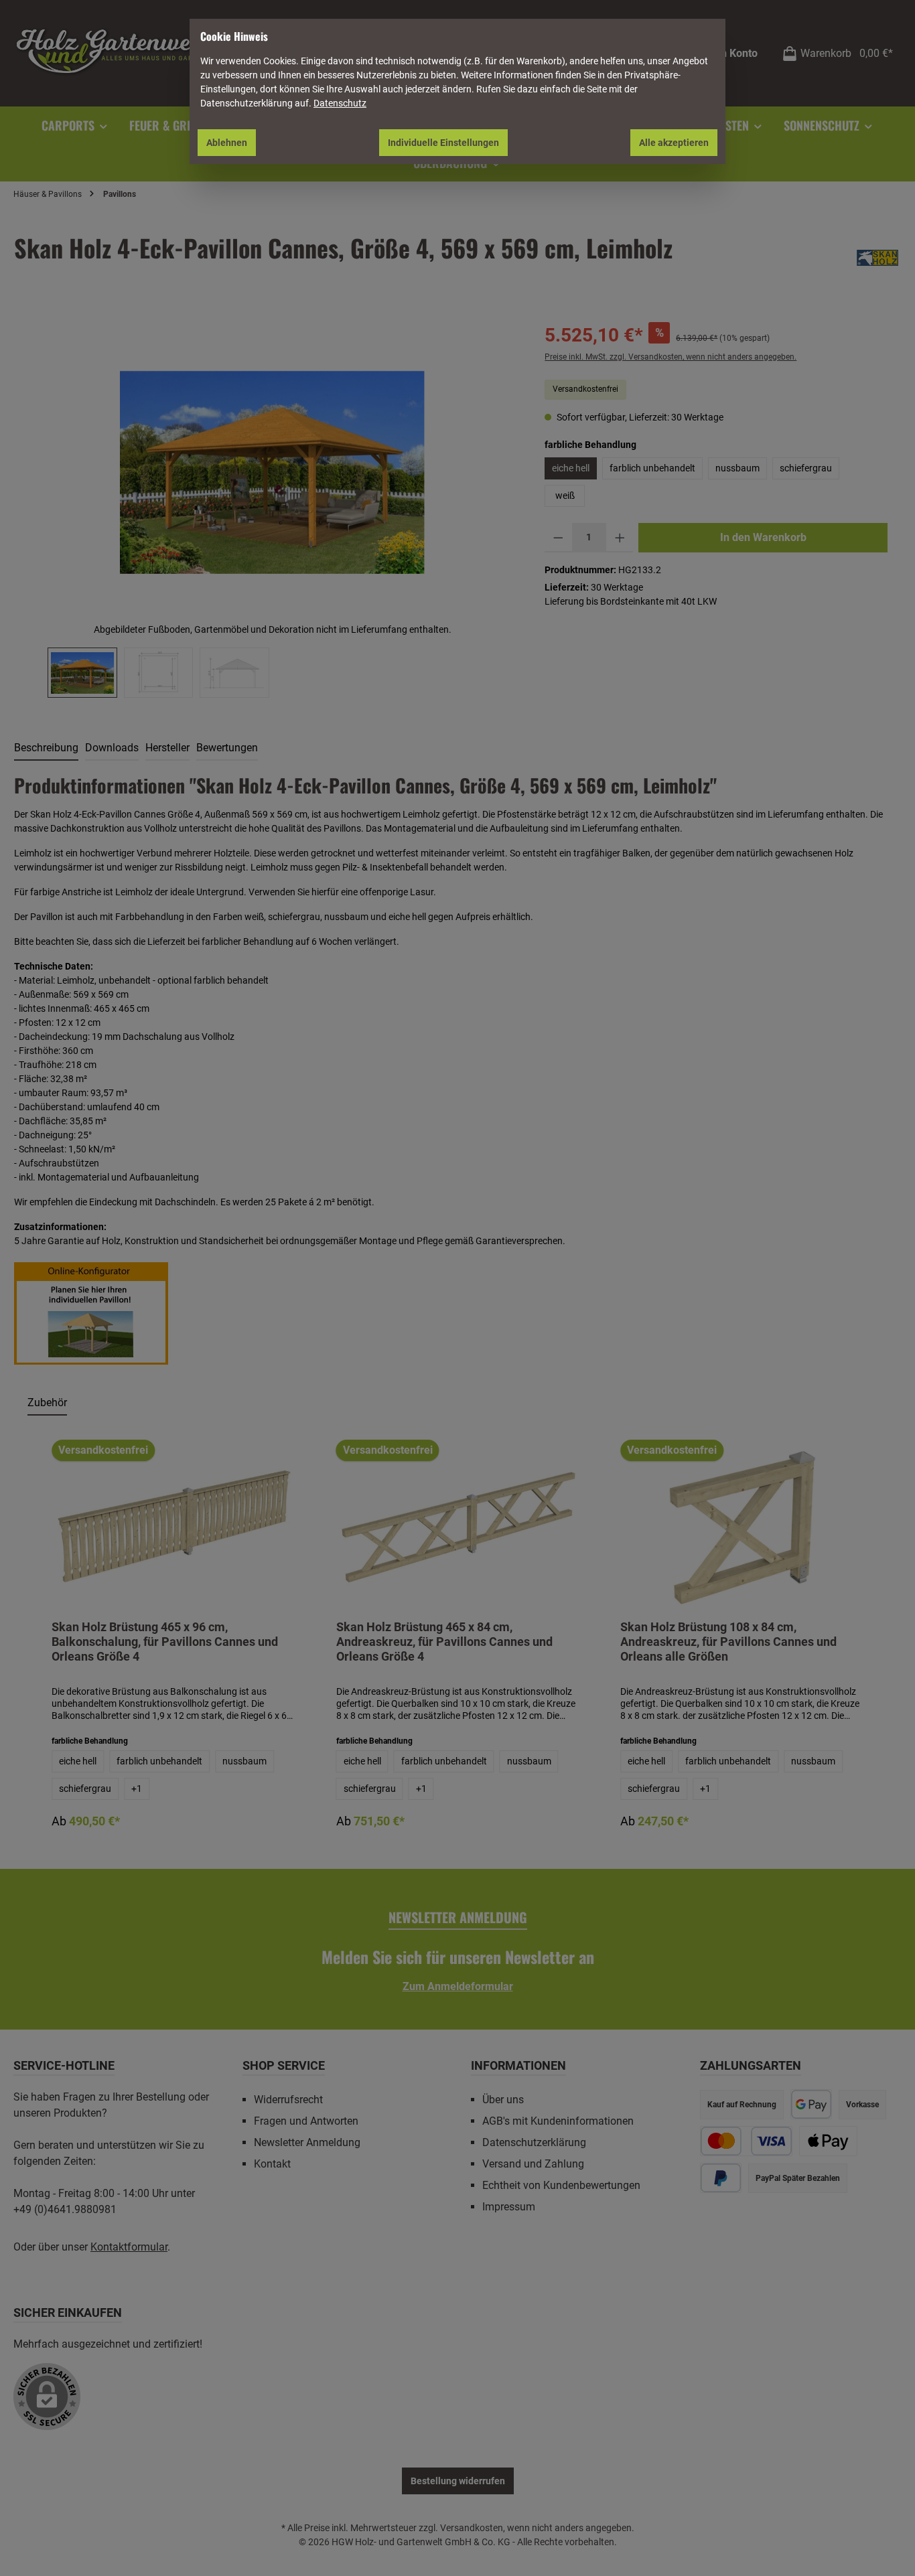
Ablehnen (227, 143)
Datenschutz (340, 103)
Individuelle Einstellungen (443, 143)
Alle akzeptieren (674, 143)
